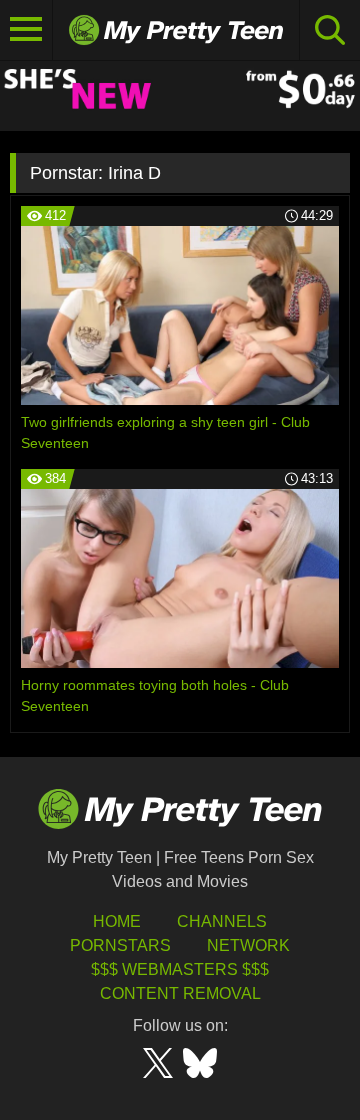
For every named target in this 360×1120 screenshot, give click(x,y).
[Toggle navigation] (26, 30)
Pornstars (120, 945)
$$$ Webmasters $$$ (180, 969)
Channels (222, 921)
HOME (117, 921)
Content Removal (180, 993)
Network (248, 945)
